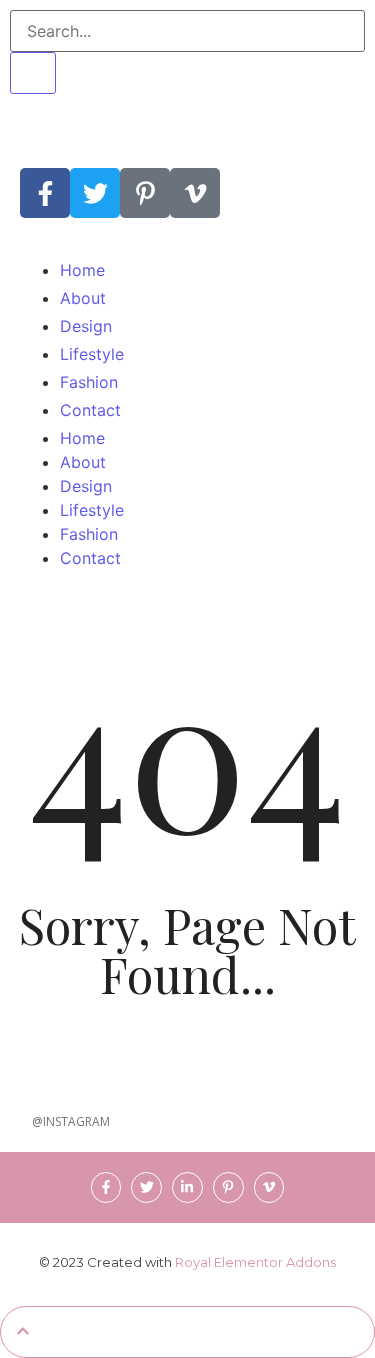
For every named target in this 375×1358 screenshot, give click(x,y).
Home (82, 438)
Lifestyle (92, 510)
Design (86, 486)
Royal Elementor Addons (255, 1262)
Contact (90, 558)
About (83, 462)
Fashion (89, 534)
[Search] (33, 73)
